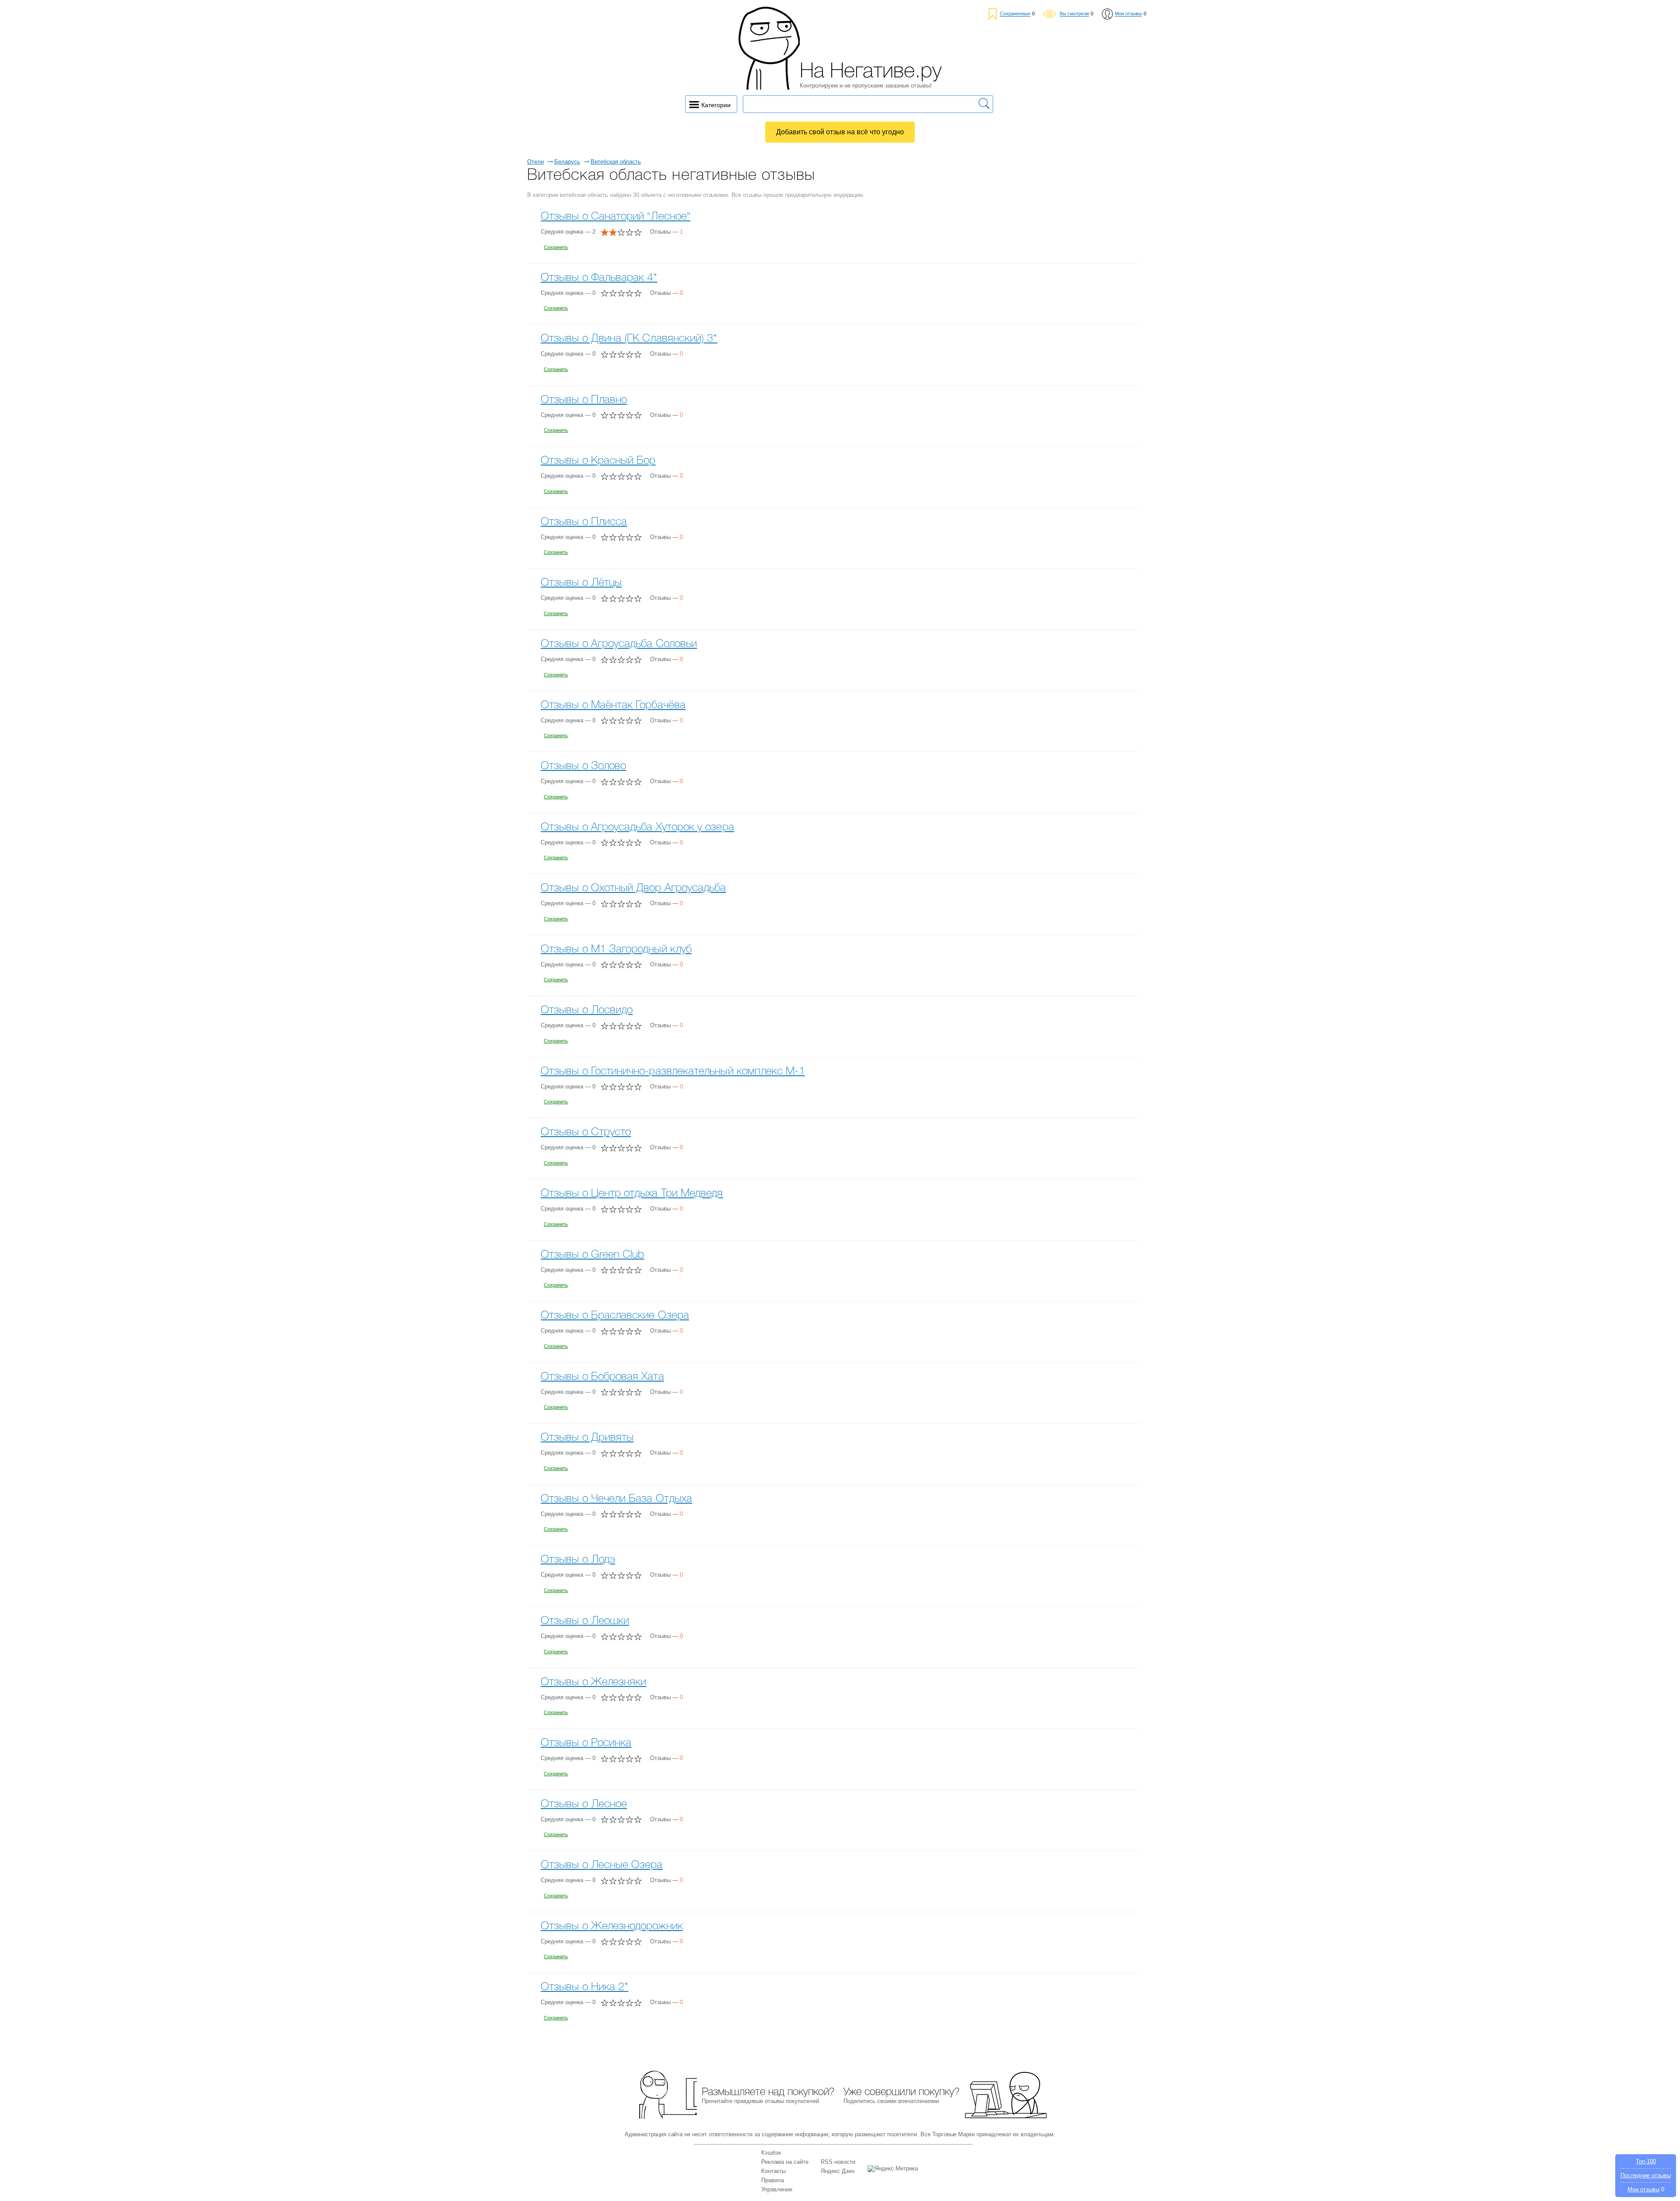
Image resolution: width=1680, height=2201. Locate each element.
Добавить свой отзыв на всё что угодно (840, 132)
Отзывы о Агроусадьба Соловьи (619, 644)
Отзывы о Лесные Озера (602, 1865)
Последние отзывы (1646, 2175)
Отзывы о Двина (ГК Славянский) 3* (629, 339)
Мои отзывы (1643, 2189)
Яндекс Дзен (838, 2171)
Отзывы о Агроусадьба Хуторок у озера (637, 828)
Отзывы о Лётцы (581, 583)
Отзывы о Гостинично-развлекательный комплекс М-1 (673, 1072)
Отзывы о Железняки (593, 1682)
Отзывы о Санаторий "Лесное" (616, 217)
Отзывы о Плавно (584, 400)
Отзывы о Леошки (585, 1621)
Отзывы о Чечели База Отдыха (616, 1499)
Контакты (773, 2171)
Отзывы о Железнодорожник (612, 1926)
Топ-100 (1646, 2161)
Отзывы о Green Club (592, 1255)
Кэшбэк (771, 2153)
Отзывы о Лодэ (578, 1560)
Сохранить (556, 247)
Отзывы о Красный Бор (598, 461)
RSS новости (838, 2162)
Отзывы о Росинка (586, 1743)
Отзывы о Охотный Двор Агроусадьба (633, 888)
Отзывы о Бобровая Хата (602, 1377)
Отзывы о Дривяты (587, 1438)
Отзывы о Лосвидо (587, 1010)
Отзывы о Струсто (586, 1132)
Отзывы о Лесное (584, 1804)
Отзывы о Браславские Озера (615, 1316)
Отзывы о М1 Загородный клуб (616, 950)
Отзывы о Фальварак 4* (599, 278)
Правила (773, 2180)
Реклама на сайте (785, 2162)
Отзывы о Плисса (584, 522)
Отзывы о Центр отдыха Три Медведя (632, 1194)
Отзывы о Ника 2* (584, 1987)
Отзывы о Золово (583, 766)
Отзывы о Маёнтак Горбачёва (613, 705)
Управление (777, 2189)
